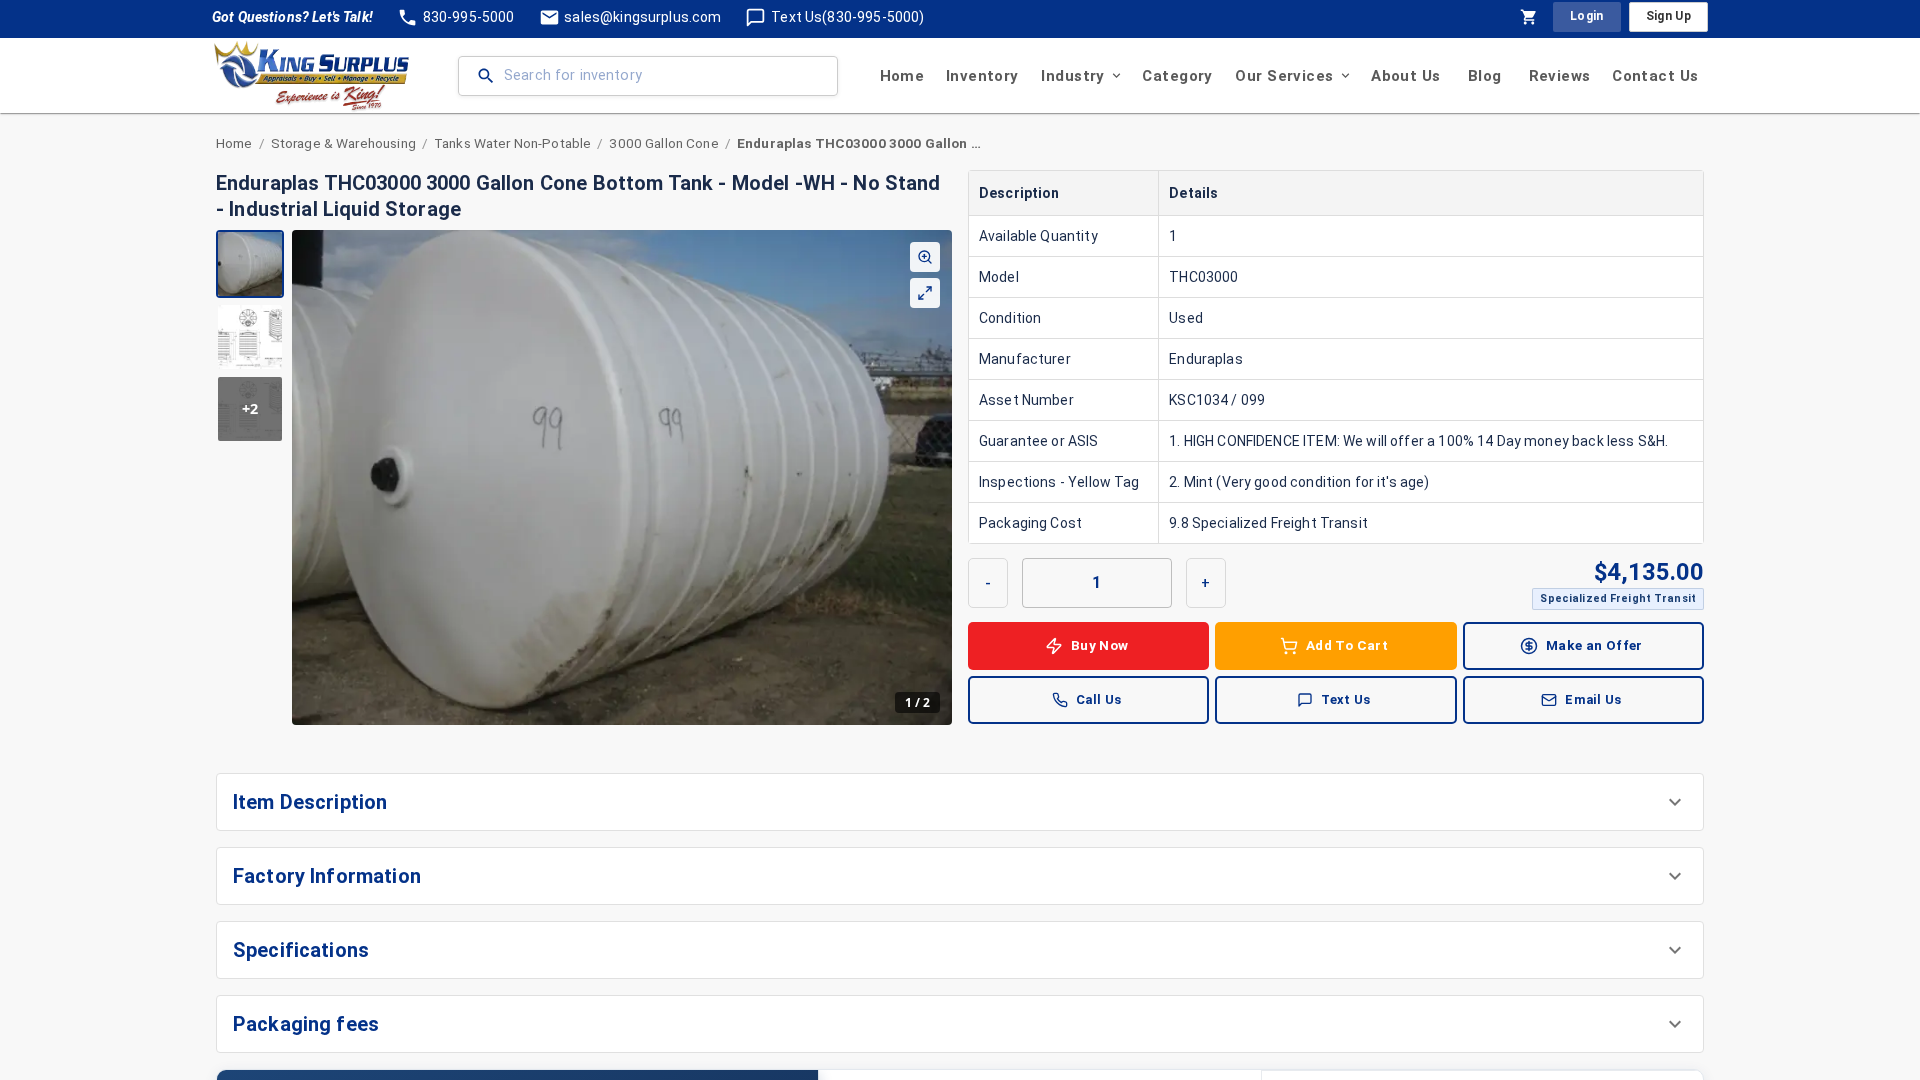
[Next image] (936, 477)
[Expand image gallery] (925, 293)
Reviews (1560, 76)
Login (1587, 16)
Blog (1485, 76)
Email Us (1593, 699)
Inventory (982, 76)
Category (1177, 76)
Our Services (1284, 76)
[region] (584, 477)
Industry (1072, 76)
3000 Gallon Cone (663, 143)
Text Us (1346, 699)
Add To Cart (1347, 645)
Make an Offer (1594, 645)
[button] (960, 802)
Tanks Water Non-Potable (512, 143)
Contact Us (1655, 76)
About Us (1405, 76)
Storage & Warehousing (343, 143)
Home (902, 76)
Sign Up (1668, 16)
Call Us (1099, 699)
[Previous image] (308, 477)
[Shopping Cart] (1529, 17)
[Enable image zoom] (925, 257)
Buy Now (1100, 645)
